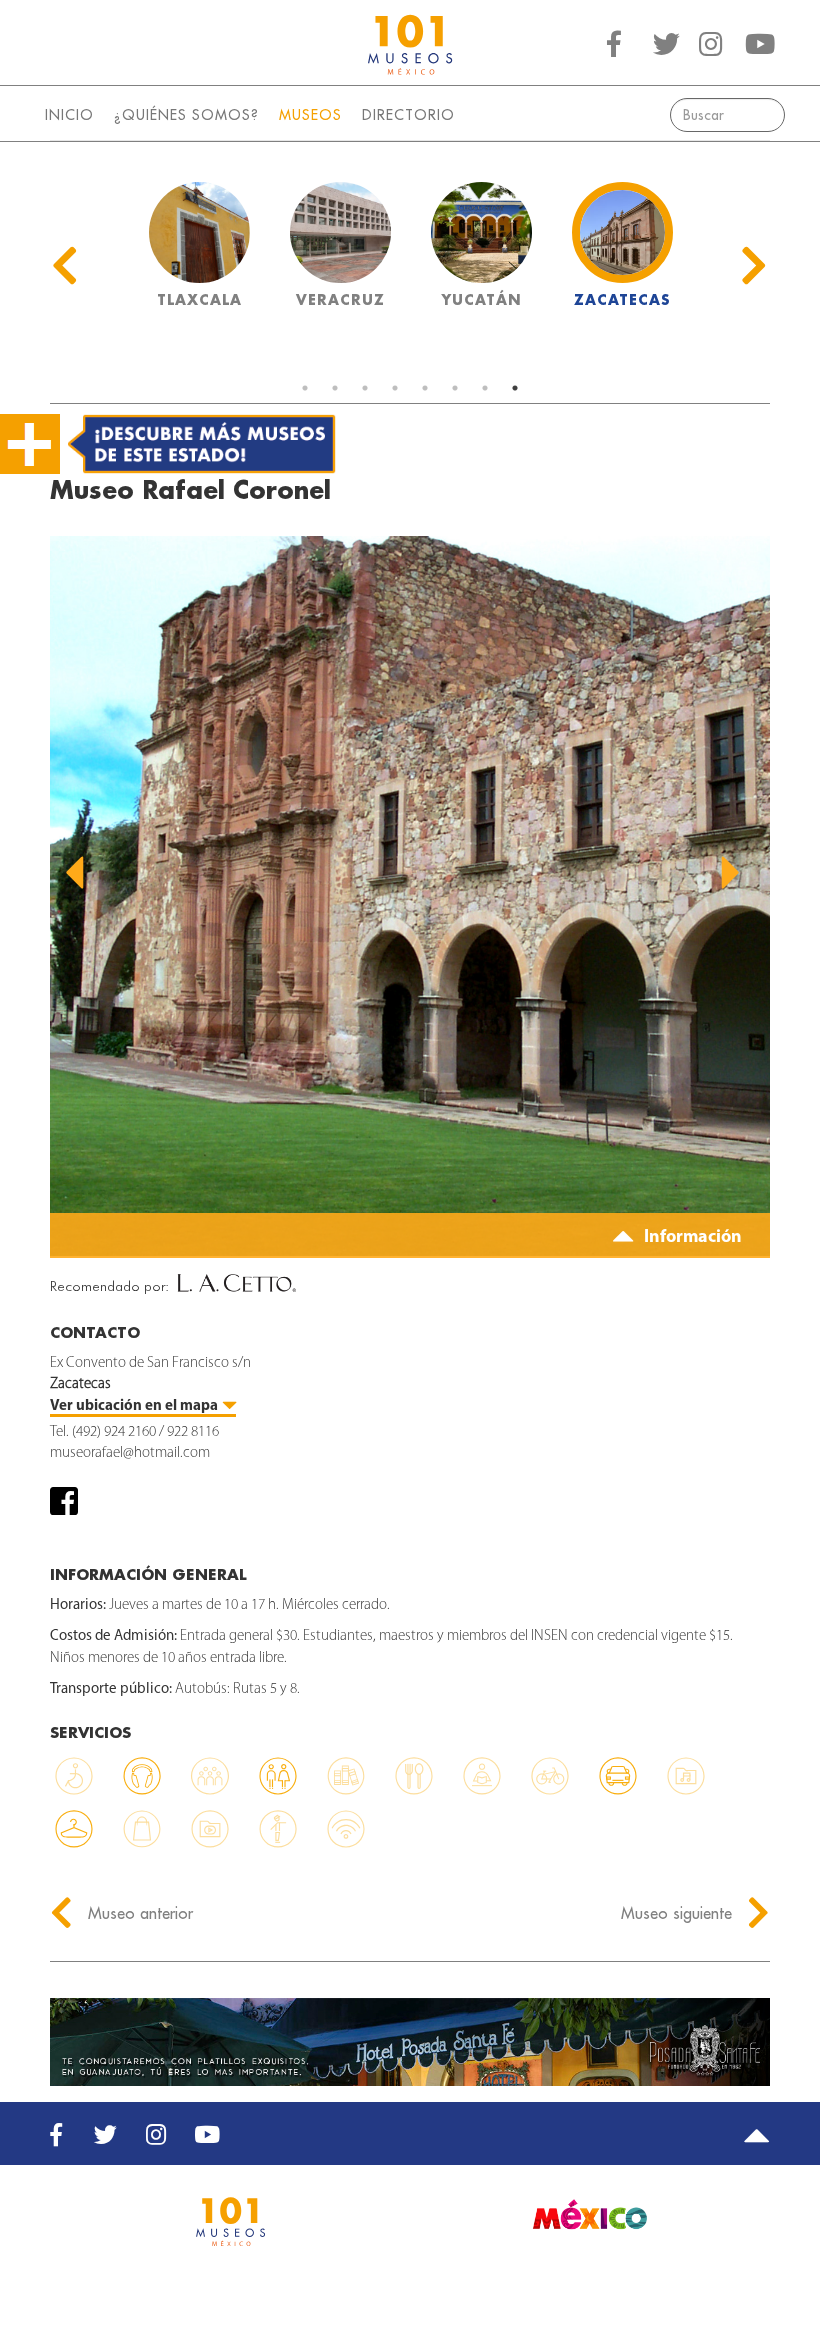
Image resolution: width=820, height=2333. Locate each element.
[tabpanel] (199, 251)
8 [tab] (515, 388)
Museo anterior (138, 1913)
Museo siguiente (679, 1913)
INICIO (69, 115)
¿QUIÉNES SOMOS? (186, 115)
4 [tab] (395, 388)
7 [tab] (485, 388)
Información (691, 1238)
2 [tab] (335, 388)
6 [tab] (455, 388)
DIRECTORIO (408, 115)
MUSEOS (310, 115)
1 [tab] (305, 388)
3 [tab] (365, 388)
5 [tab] (425, 388)
